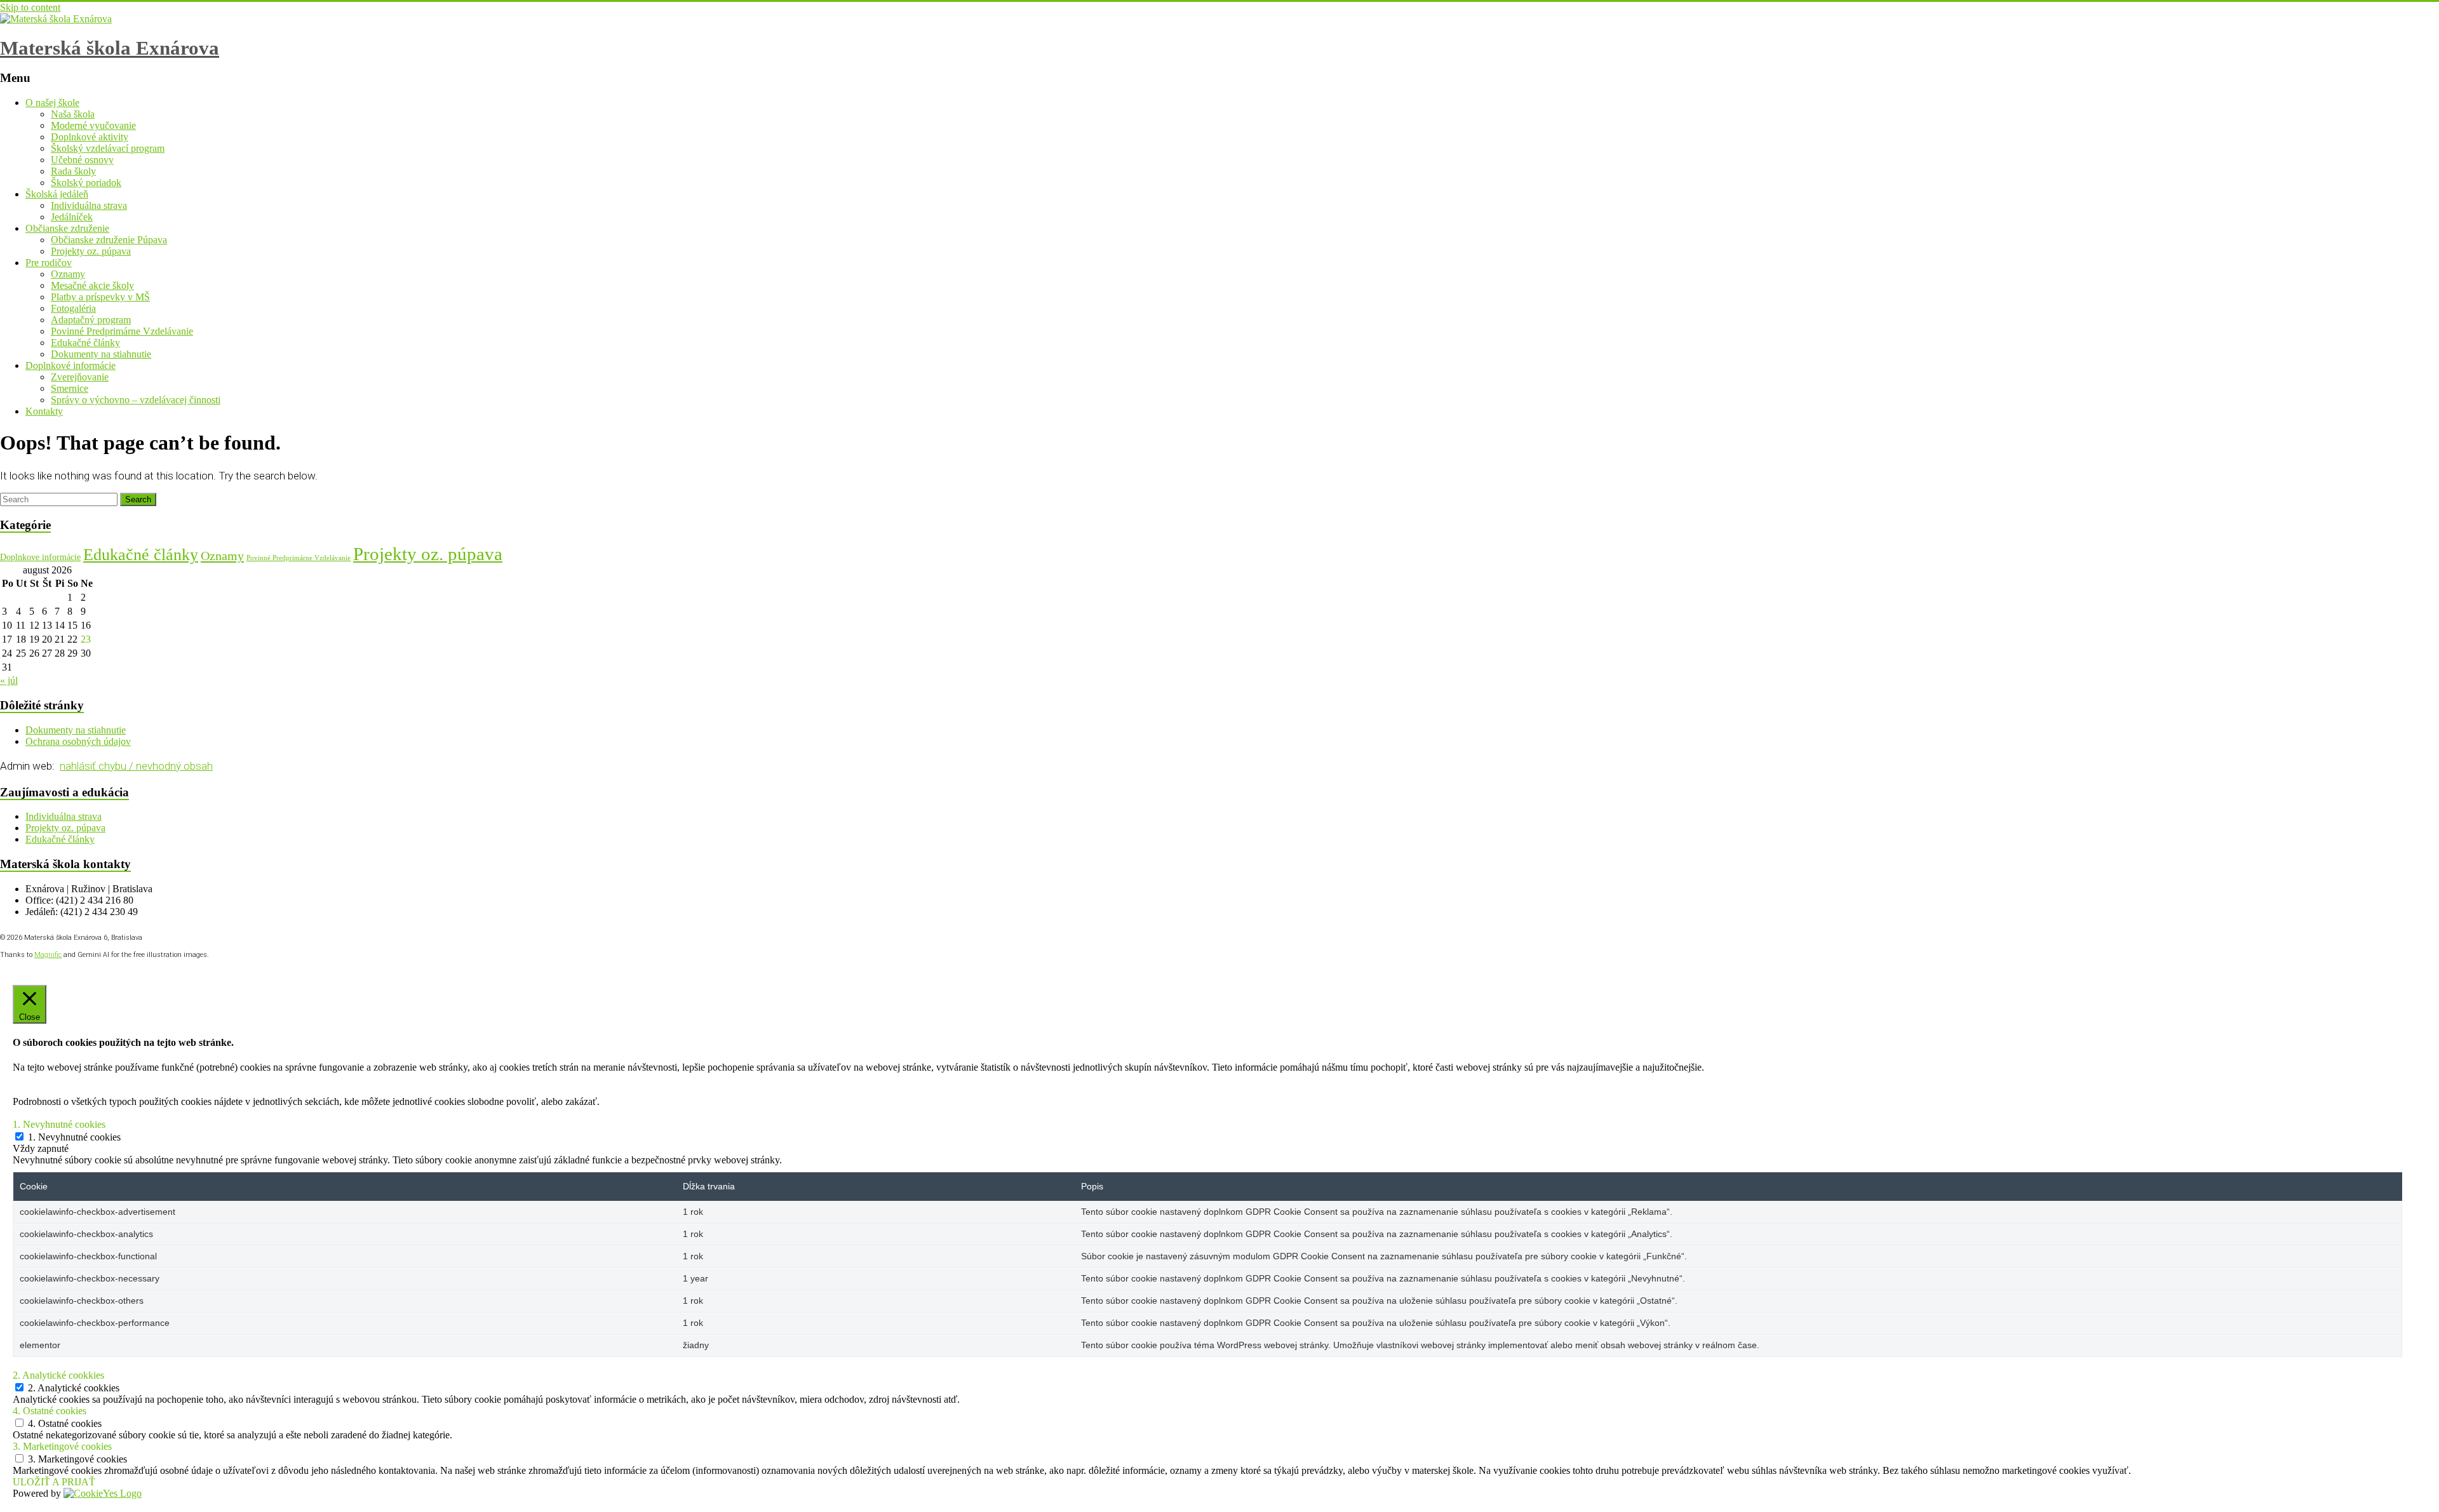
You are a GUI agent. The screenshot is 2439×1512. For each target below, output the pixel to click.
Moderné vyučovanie (93, 125)
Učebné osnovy (82, 160)
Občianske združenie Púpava (109, 240)
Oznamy (68, 274)
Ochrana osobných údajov (78, 741)
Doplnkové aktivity (90, 137)
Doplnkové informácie (71, 365)
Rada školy (73, 171)
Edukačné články (85, 343)
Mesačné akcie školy (92, 285)
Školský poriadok (86, 183)
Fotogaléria (73, 308)
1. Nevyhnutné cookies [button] (59, 1124)
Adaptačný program (91, 320)
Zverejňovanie (80, 377)
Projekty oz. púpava (91, 251)
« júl (9, 680)
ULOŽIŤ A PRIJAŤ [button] (54, 1482)
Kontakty (44, 411)
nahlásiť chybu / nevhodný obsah (136, 766)
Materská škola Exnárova (110, 48)
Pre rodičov (49, 263)
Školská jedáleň (57, 194)
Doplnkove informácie (40, 557)
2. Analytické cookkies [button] (58, 1375)
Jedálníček (72, 217)
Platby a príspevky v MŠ (100, 297)
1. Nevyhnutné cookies (74, 1137)
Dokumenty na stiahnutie (101, 354)
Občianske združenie (67, 228)
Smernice (70, 388)
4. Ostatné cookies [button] (50, 1411)
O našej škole (52, 103)
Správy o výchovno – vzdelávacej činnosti (136, 400)
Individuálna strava (89, 205)
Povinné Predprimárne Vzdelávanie (122, 331)
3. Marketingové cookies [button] (62, 1446)
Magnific (48, 955)
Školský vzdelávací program (108, 148)
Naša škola (73, 114)
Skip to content (30, 7)
